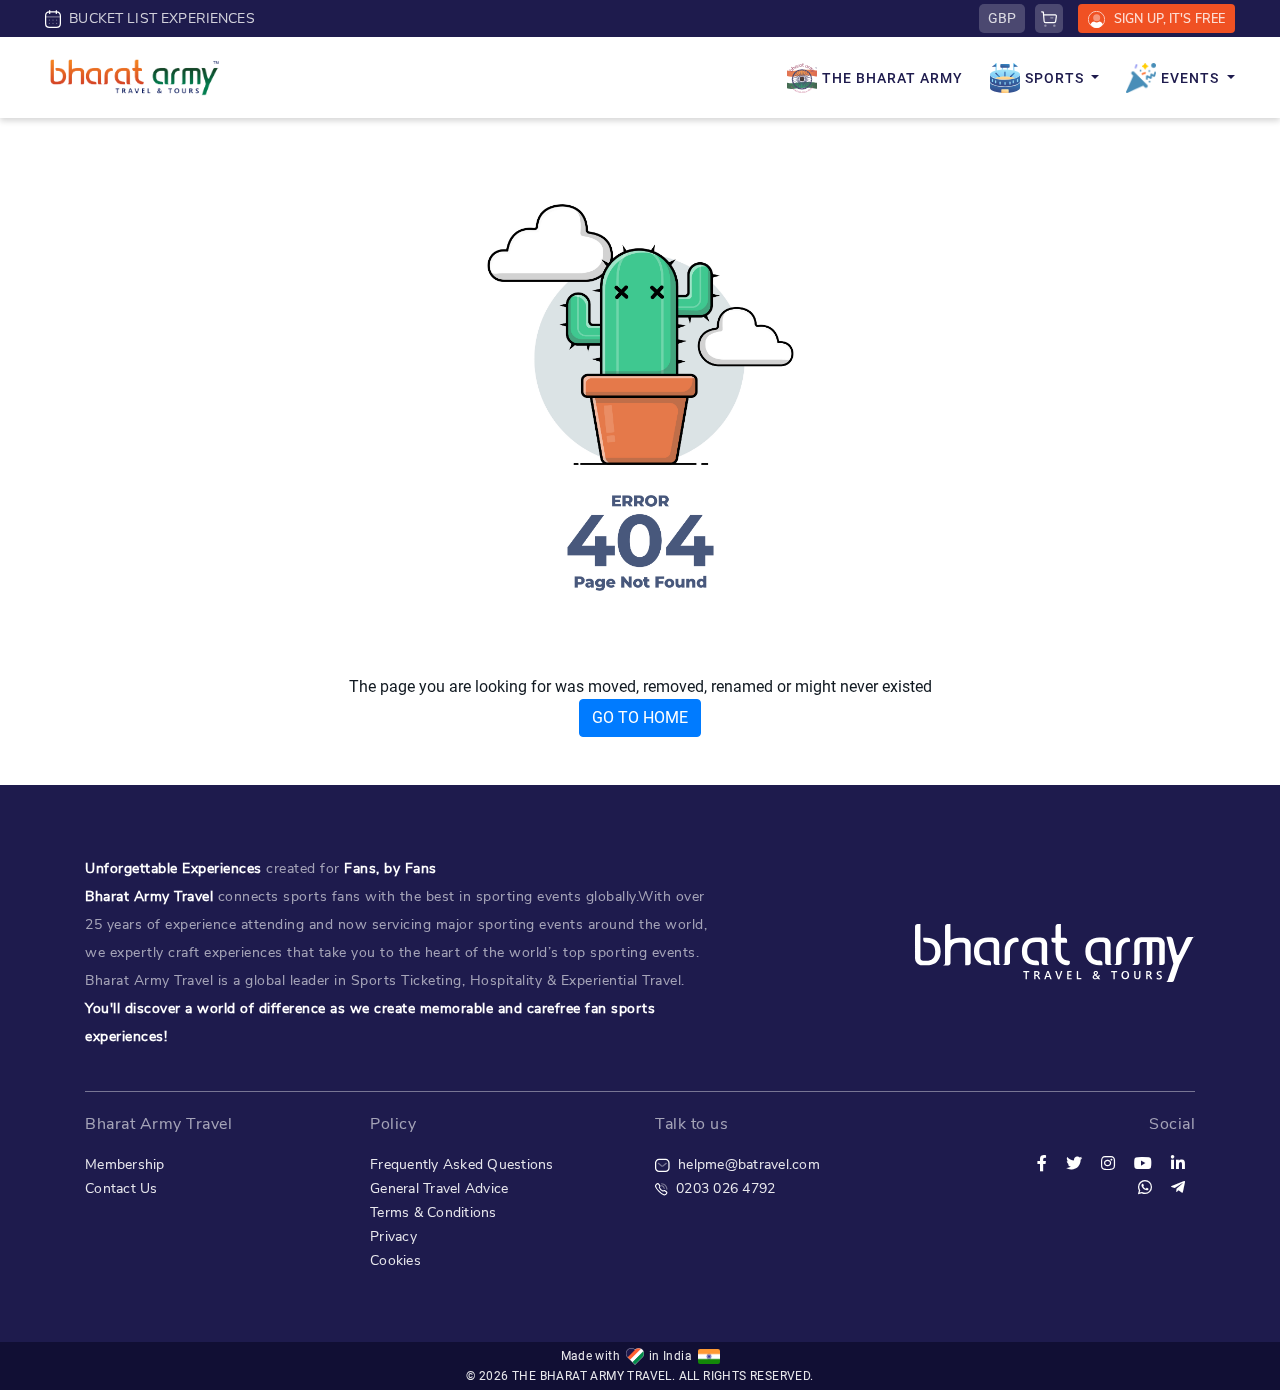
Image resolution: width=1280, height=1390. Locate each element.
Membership (125, 1164)
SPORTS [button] (1056, 78)
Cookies (395, 1260)
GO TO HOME (640, 717)
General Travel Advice (439, 1188)
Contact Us (121, 1188)
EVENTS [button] (1192, 78)
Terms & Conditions (433, 1212)
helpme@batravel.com (745, 1164)
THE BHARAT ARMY (892, 78)
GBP (1002, 18)
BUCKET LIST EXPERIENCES (158, 18)
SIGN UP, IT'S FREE (1165, 18)
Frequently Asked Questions (462, 1164)
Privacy (393, 1236)
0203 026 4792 (721, 1188)
